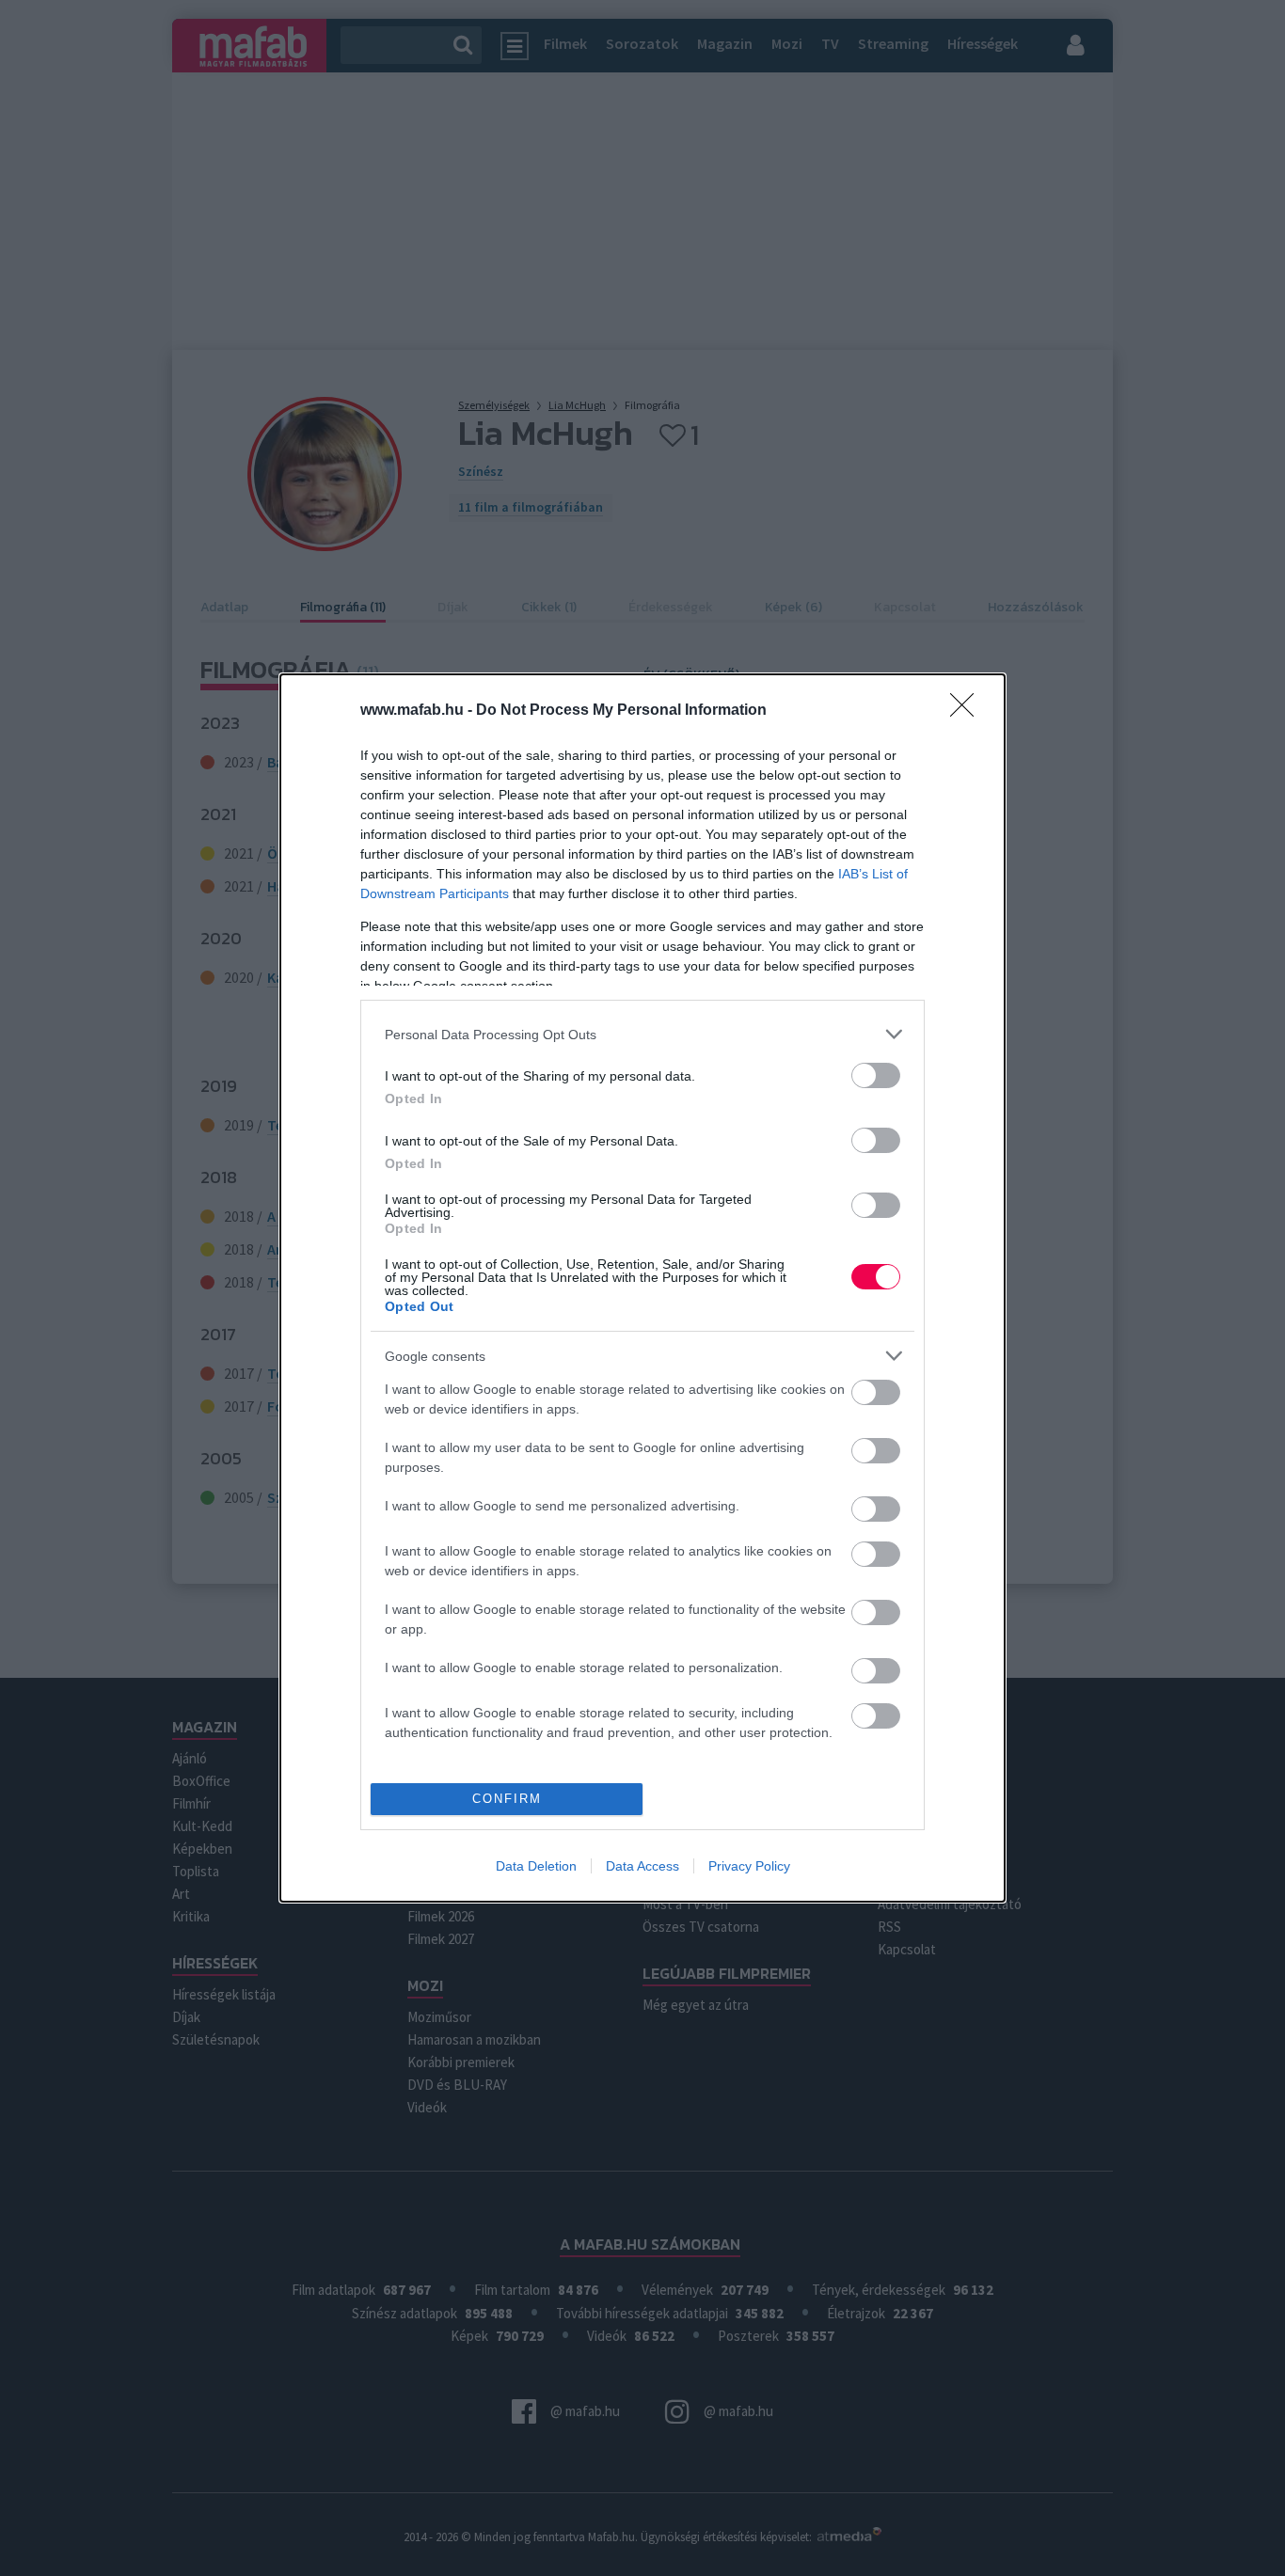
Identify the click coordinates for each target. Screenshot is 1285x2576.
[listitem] (642, 1034)
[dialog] (642, 1288)
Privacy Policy (749, 1866)
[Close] (968, 711)
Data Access (642, 1866)
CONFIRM (507, 1799)
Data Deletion (536, 1866)
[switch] (876, 1075)
